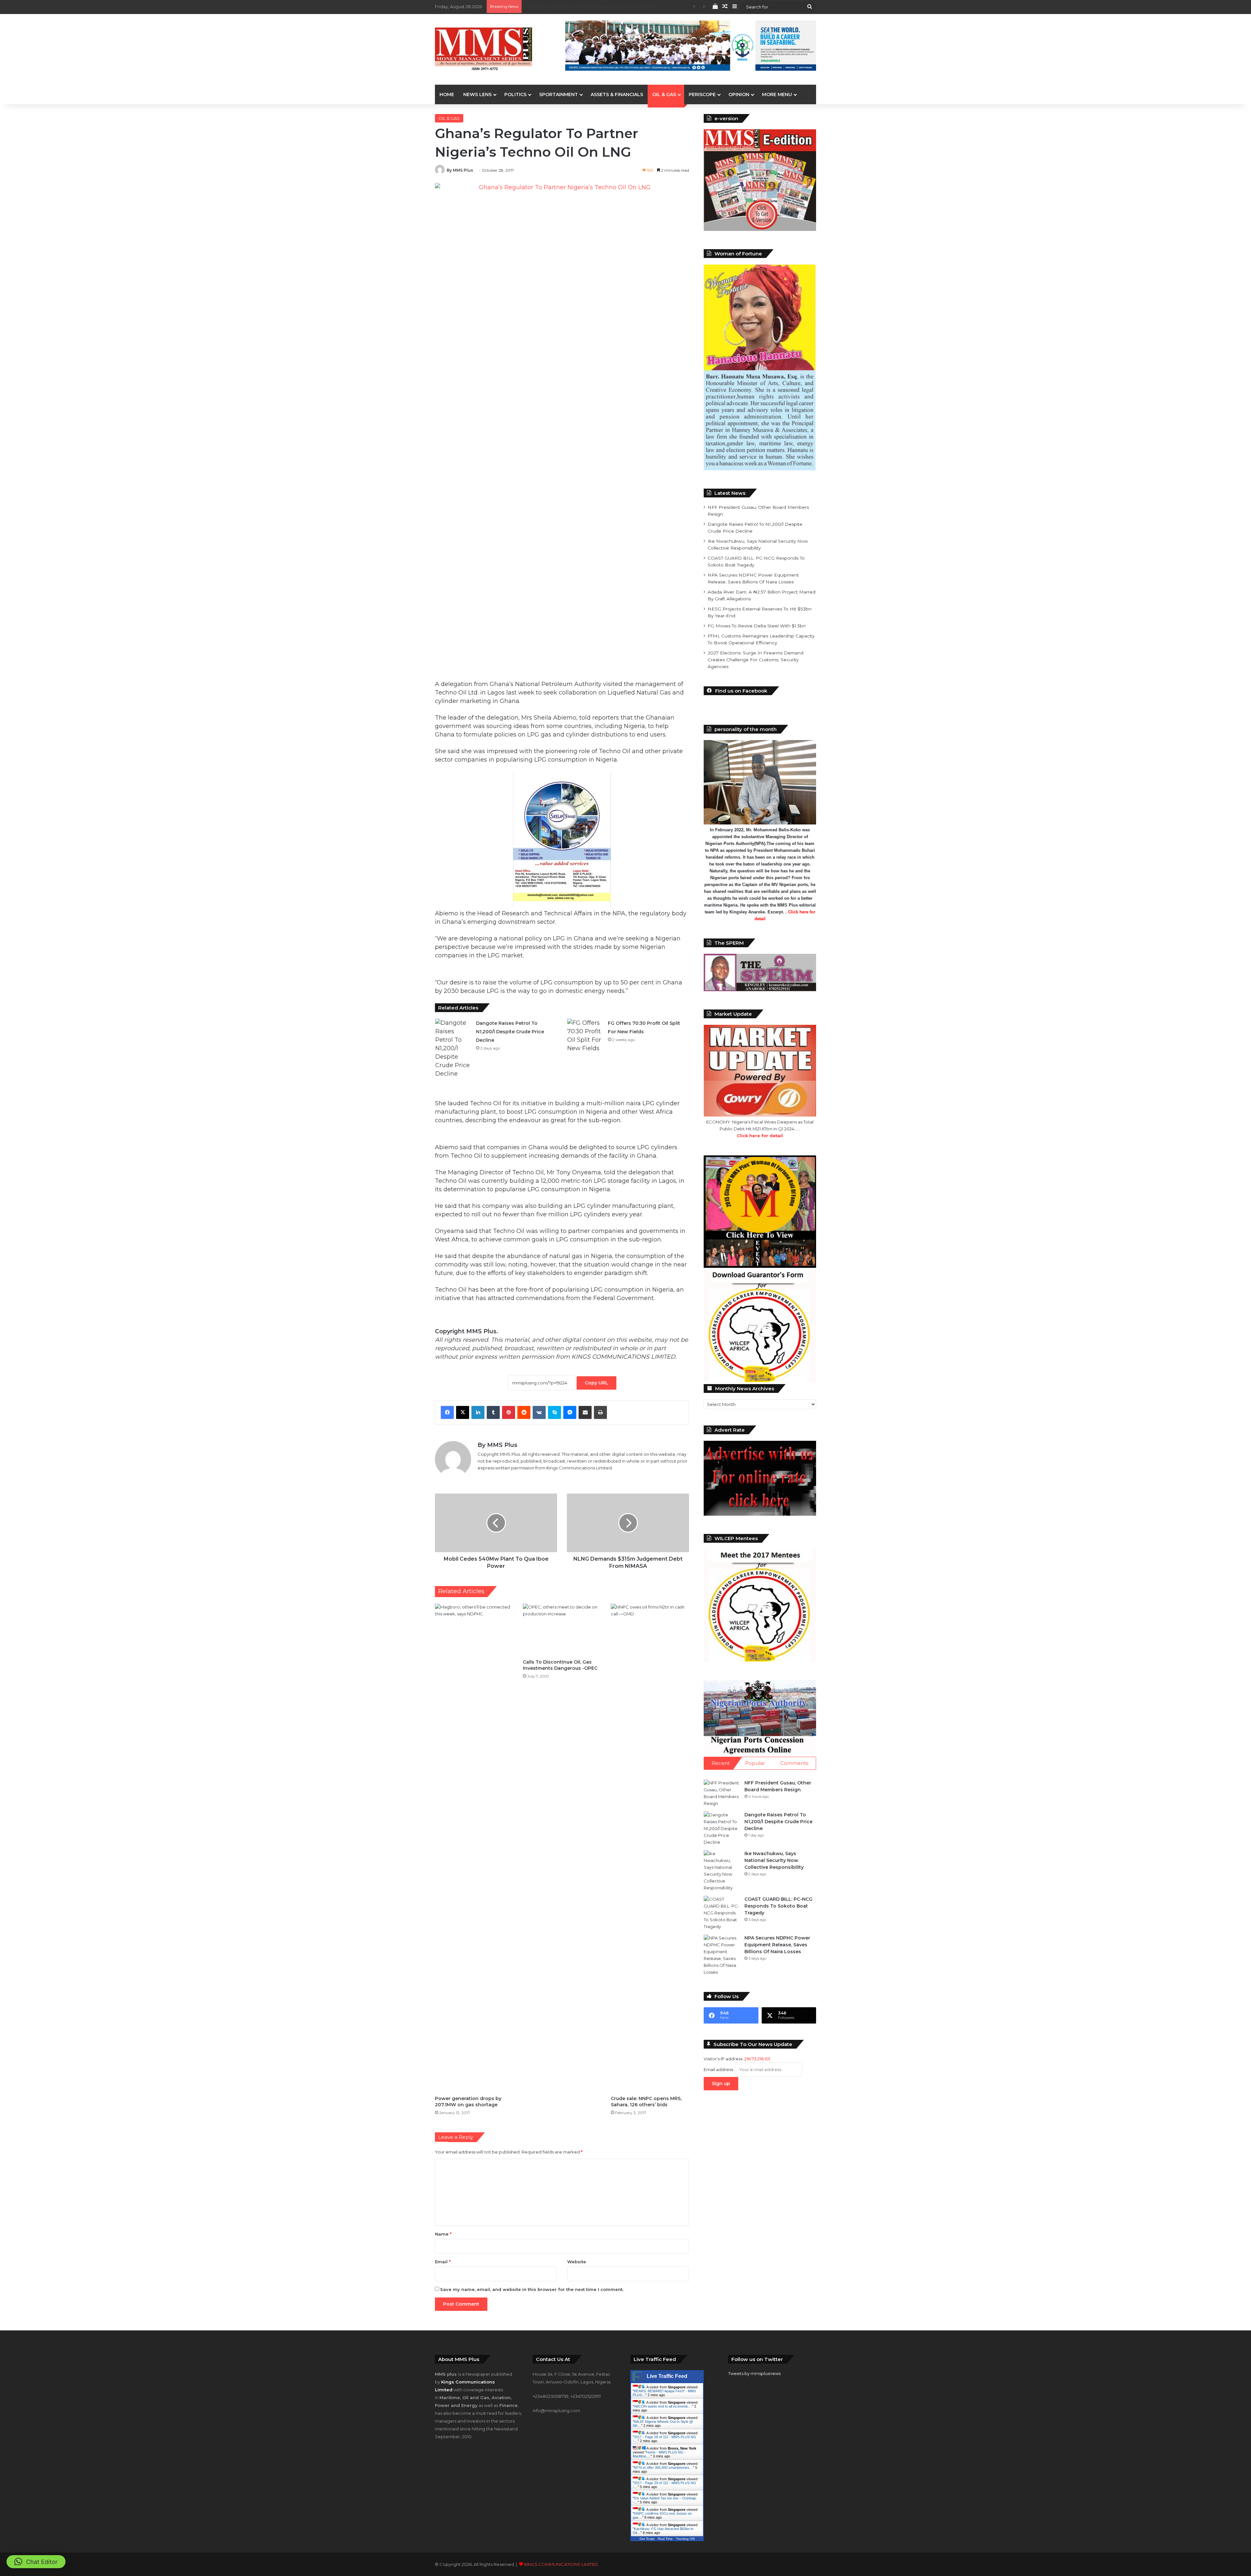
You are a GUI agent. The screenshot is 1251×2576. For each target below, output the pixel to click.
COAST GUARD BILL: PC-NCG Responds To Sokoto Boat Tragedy (593, 7)
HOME (447, 94)
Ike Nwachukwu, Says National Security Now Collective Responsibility (774, 1860)
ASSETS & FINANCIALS (617, 94)
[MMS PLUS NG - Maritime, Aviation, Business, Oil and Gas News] (484, 49)
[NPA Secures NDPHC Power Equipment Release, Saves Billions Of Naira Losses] (722, 1955)
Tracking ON (685, 2539)
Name (443, 2234)
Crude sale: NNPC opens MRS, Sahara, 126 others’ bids (646, 2102)
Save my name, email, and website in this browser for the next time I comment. (532, 2289)
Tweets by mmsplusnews (754, 2373)
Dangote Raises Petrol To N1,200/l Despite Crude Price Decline (510, 1032)
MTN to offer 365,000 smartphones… (663, 2468)
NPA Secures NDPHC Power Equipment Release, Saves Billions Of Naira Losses (777, 1945)
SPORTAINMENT (559, 94)
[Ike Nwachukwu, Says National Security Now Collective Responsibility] (722, 1871)
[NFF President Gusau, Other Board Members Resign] (722, 1793)
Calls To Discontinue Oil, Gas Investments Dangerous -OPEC (560, 1665)
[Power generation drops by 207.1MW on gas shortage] (474, 1848)
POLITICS (515, 94)
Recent (721, 1763)
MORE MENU (777, 94)
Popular (755, 1763)
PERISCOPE (702, 94)
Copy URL (597, 1383)
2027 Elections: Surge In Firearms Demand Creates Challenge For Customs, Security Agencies (755, 660)
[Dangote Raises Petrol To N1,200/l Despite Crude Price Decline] (453, 1048)
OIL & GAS (664, 94)
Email (443, 2262)
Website (577, 2262)
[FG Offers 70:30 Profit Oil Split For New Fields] (585, 1036)
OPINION (739, 94)
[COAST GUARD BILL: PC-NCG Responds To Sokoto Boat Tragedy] (722, 1913)
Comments (794, 1763)
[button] (36, 2562)
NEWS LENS (477, 94)
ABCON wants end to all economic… (663, 2406)
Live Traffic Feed (667, 2376)
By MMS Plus (460, 170)
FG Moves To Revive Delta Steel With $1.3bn (757, 626)
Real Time (665, 2539)
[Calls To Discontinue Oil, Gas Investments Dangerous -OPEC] (562, 1630)
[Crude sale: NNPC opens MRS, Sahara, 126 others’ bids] (650, 1848)
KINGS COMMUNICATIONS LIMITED (561, 2564)
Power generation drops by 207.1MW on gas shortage (468, 2102)
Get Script (647, 2539)
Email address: (719, 2069)
